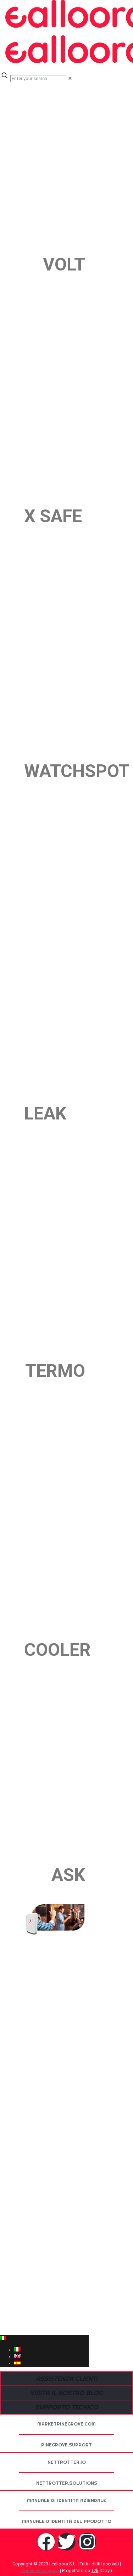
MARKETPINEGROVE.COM (66, 2424)
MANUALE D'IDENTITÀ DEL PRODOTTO (67, 2521)
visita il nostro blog (66, 2393)
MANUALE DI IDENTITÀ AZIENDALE (66, 2500)
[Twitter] (67, 2542)
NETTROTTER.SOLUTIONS (67, 2483)
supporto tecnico (66, 2407)
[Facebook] (46, 2542)
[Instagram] (87, 2542)
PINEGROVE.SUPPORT (66, 2445)
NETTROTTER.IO (67, 2462)
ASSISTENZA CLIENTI (67, 2379)
